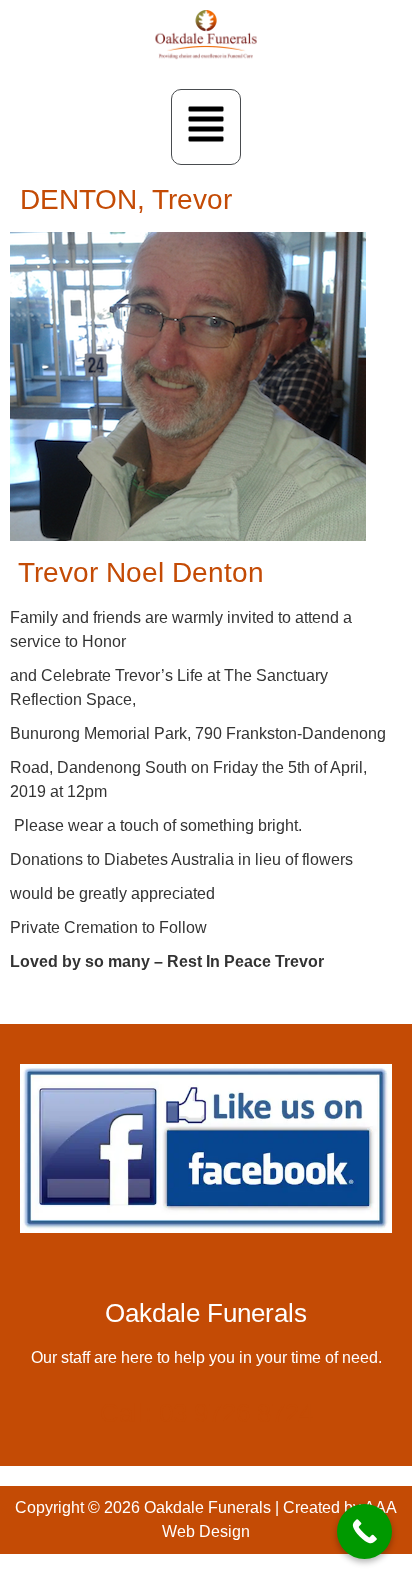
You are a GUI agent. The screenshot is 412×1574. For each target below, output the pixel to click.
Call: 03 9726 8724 (206, 1413)
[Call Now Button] (364, 1531)
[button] (206, 127)
